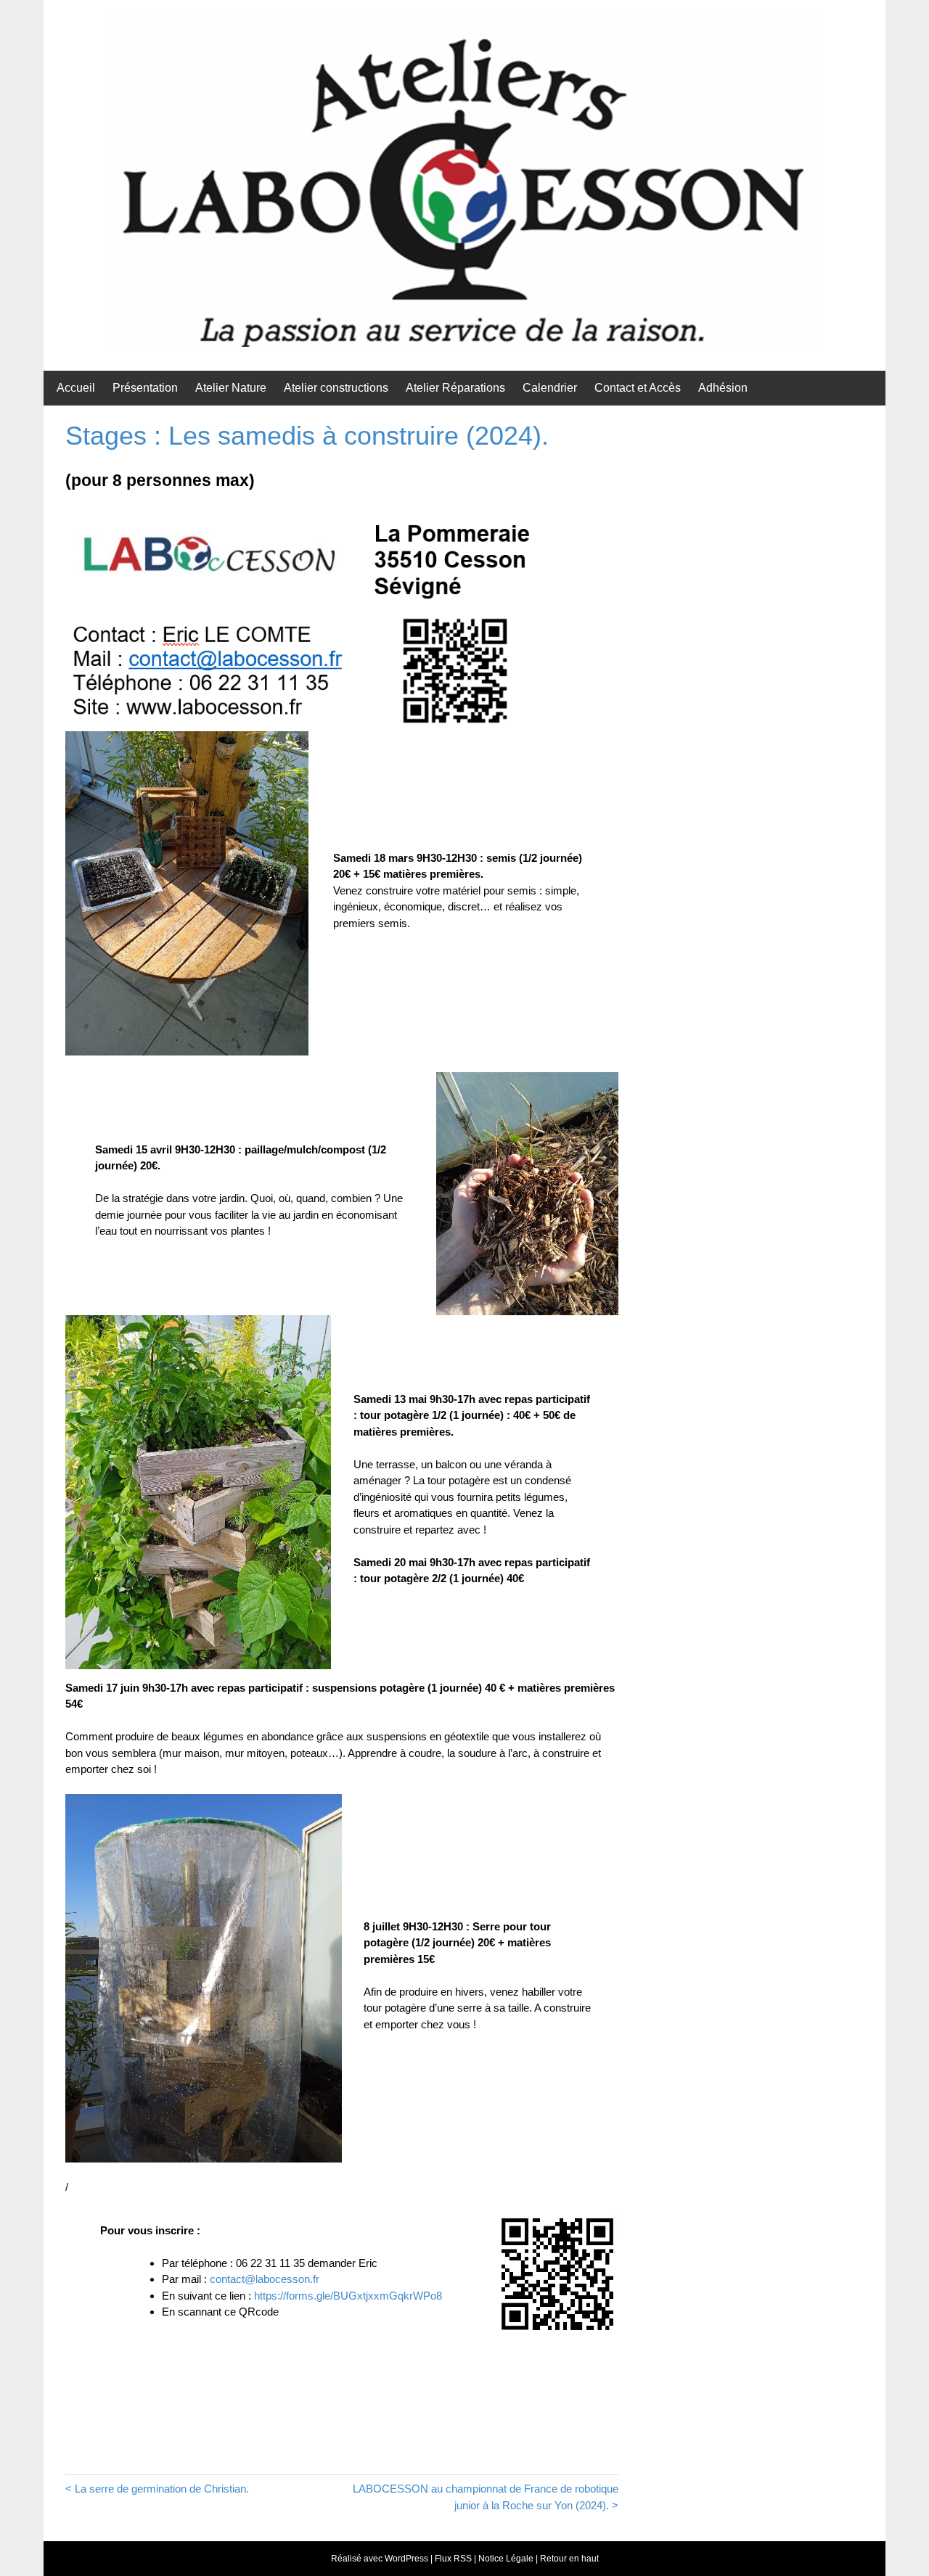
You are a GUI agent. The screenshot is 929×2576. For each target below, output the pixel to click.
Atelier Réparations (455, 388)
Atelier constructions (336, 388)
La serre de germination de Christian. (162, 2489)
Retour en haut (569, 2559)
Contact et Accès (638, 388)
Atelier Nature (231, 388)
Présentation (145, 388)
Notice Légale (506, 2559)
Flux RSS (453, 2559)
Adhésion (723, 388)
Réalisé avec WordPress (380, 2559)
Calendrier (550, 388)
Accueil (76, 388)
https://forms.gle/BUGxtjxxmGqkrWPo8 (348, 2296)
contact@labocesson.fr (265, 2279)
